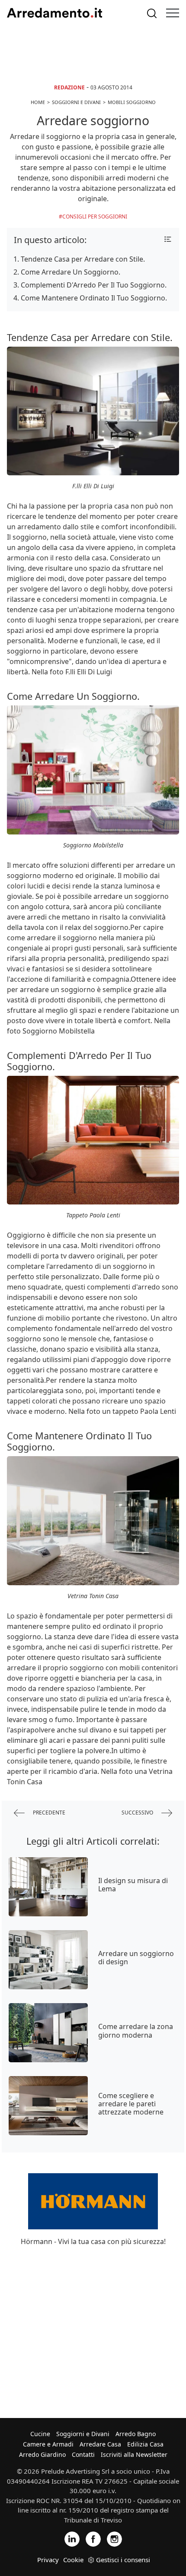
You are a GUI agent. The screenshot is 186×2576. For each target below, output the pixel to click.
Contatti (83, 2454)
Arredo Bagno (136, 2434)
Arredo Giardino (42, 2454)
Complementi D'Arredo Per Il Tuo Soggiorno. (94, 285)
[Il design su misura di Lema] (48, 1887)
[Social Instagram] (114, 2538)
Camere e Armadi (48, 2444)
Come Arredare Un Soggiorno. (71, 272)
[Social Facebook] (93, 2538)
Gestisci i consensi (123, 2560)
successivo (138, 1812)
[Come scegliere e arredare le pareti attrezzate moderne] (48, 2106)
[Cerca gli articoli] (152, 13)
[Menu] (173, 13)
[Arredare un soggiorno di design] (48, 1960)
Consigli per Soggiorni (95, 217)
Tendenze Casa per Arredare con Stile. (83, 259)
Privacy (48, 2560)
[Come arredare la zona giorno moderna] (48, 2033)
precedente (48, 1812)
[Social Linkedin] (72, 2538)
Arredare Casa (100, 2444)
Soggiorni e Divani (83, 2434)
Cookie (73, 2560)
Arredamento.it (55, 13)
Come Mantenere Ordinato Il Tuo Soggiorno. (94, 298)
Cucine (40, 2434)
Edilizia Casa (145, 2444)
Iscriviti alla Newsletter (134, 2454)
